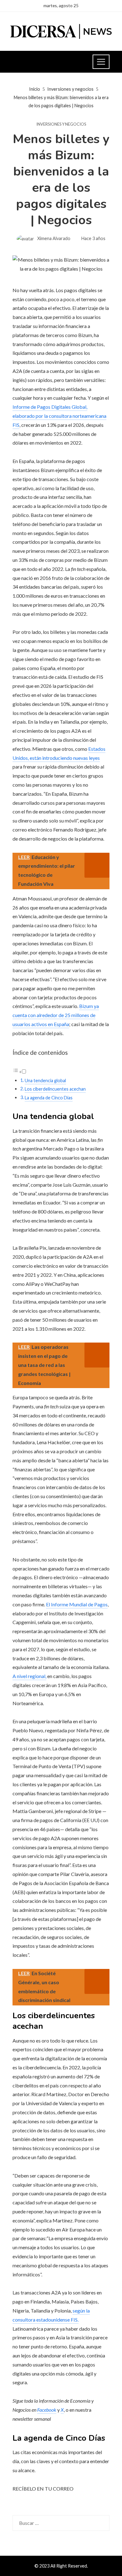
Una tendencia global (45, 1081)
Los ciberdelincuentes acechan (55, 1089)
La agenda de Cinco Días (49, 1098)
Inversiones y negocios (61, 124)
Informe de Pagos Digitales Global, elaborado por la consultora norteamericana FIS (59, 416)
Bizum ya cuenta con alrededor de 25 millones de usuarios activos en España (56, 1015)
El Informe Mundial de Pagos (77, 1604)
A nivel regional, (29, 1676)
